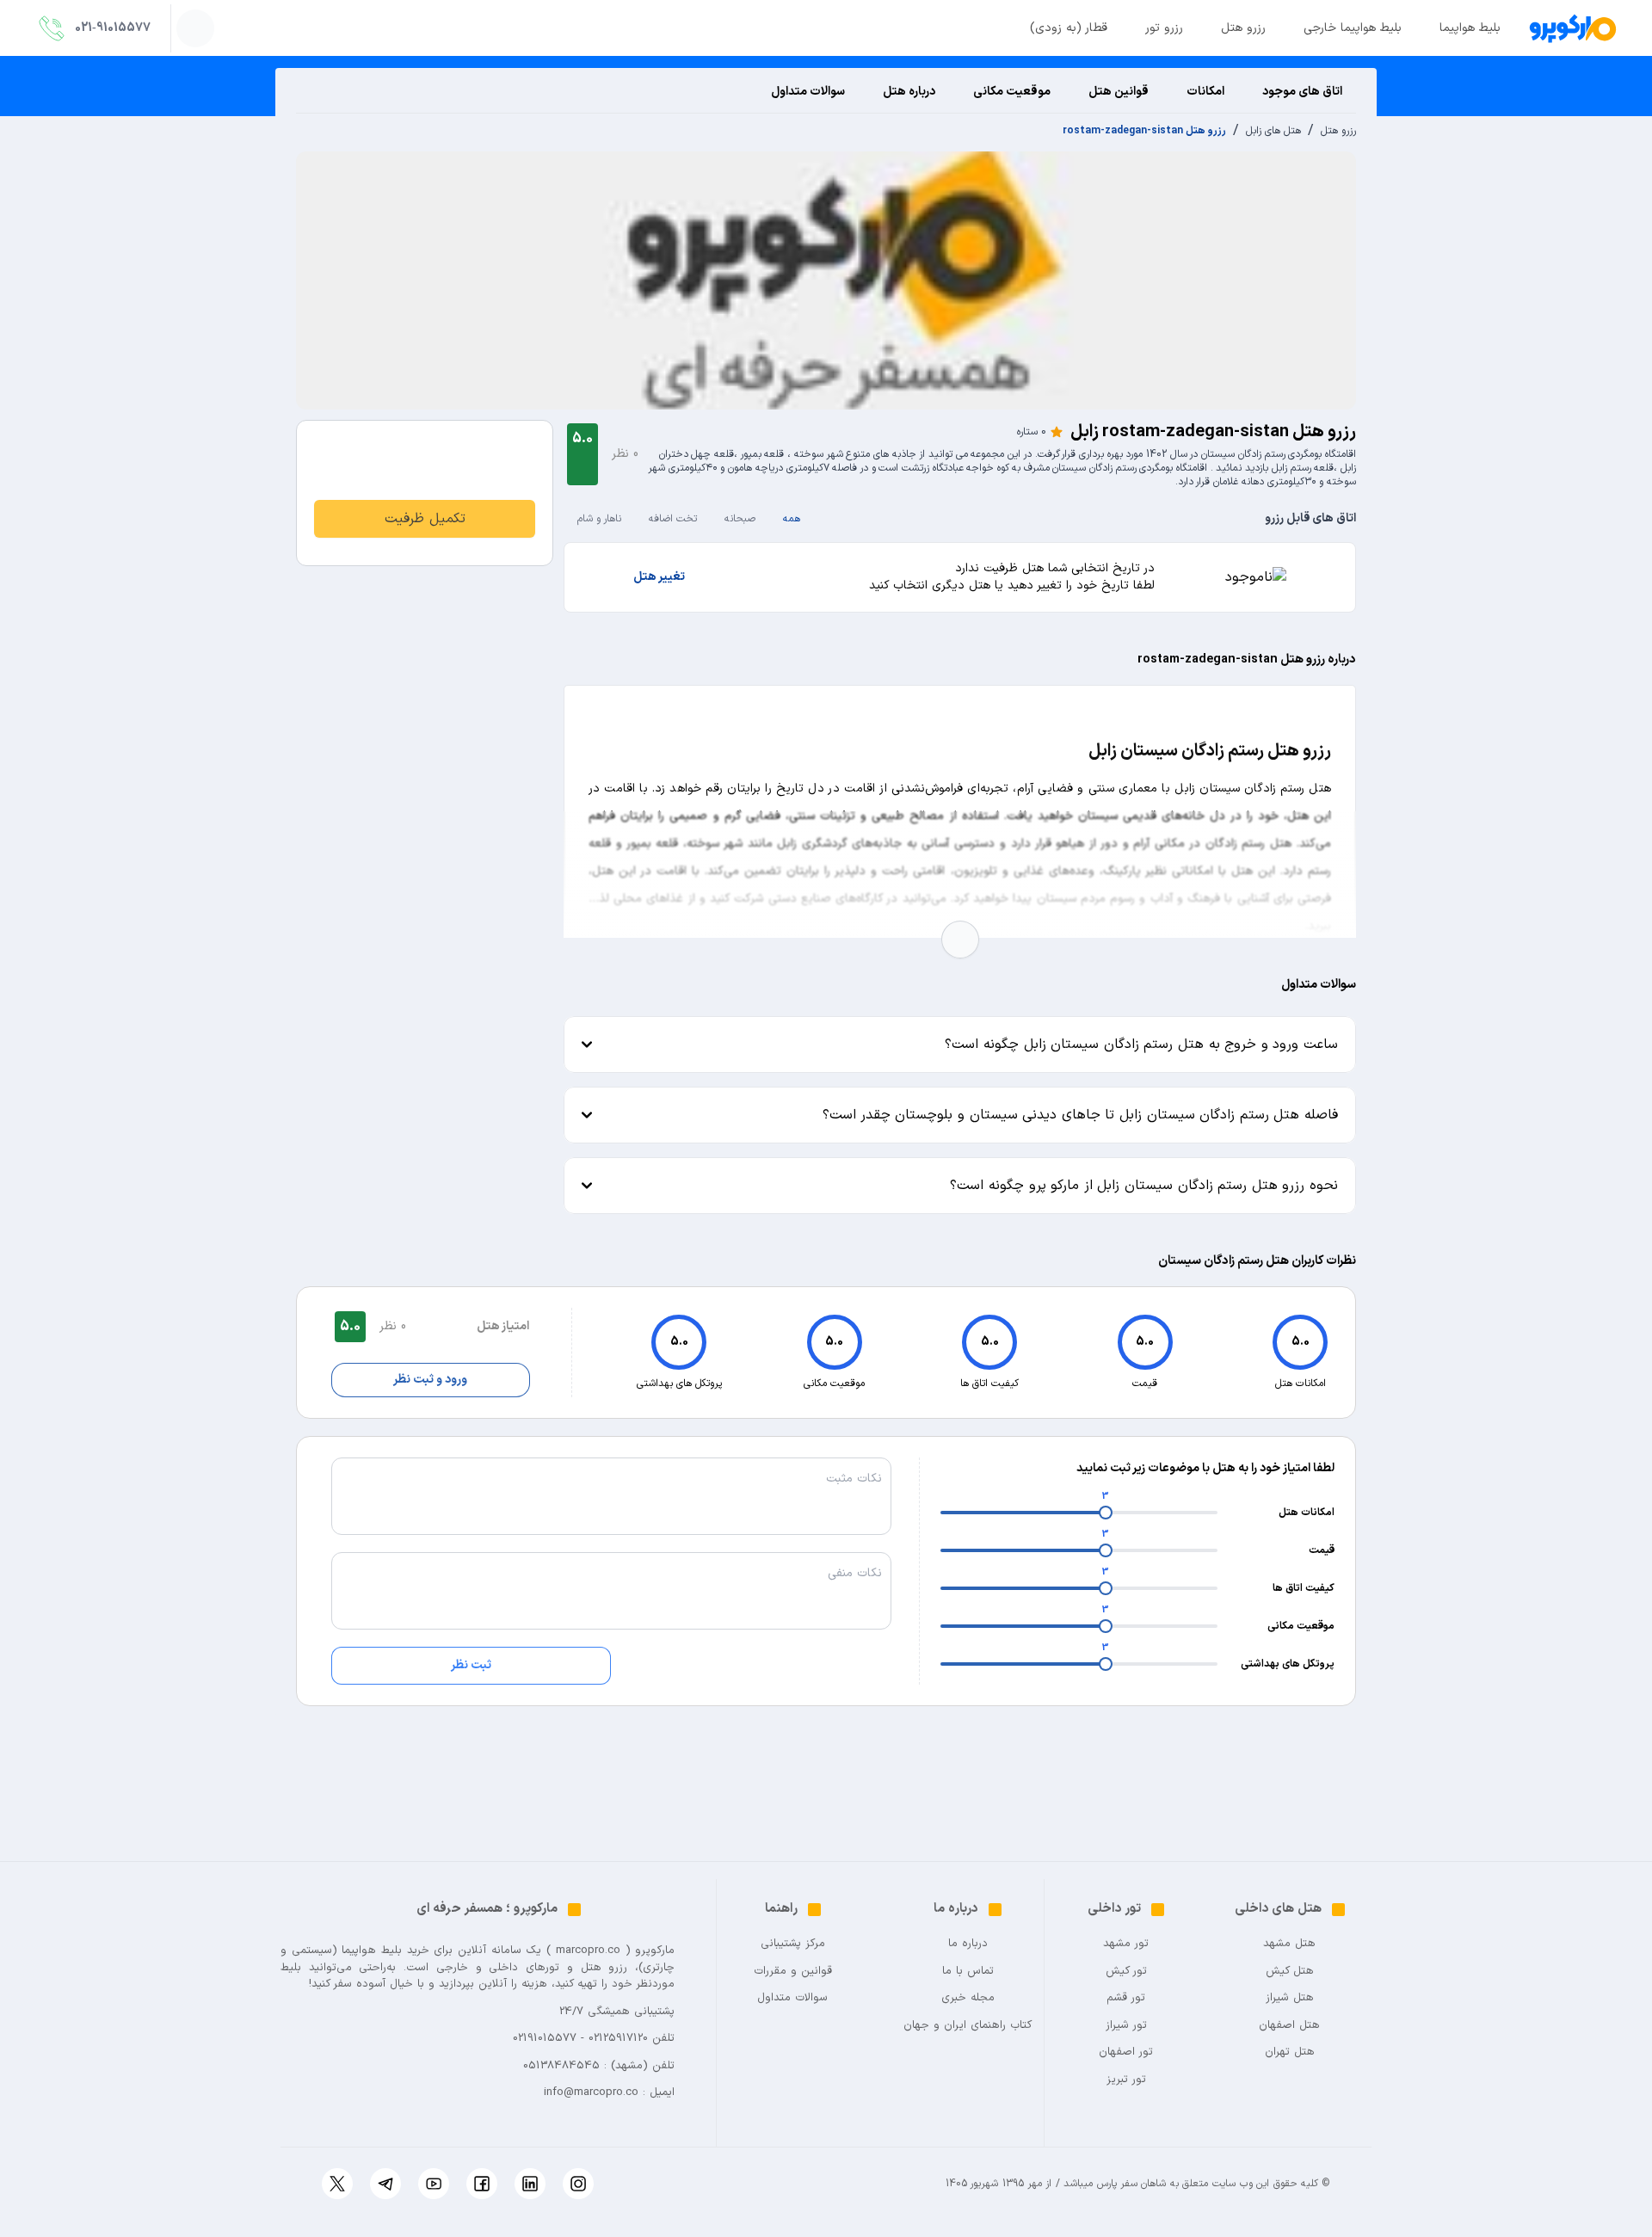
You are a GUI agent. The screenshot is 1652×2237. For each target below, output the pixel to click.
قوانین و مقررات (793, 1972)
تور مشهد (1126, 1944)
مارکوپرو (655, 1950)
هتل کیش (1290, 1972)
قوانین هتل (1119, 92)
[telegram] (385, 2184)
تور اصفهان (1126, 2052)
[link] (425, 519)
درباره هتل (909, 92)
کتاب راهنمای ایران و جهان (968, 2026)
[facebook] (482, 2184)
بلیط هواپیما (1470, 28)
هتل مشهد (1289, 1944)
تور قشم (1126, 1998)
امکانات (1205, 92)
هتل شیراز (1290, 1998)
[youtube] (434, 2184)
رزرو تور (1164, 28)
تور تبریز (1126, 2080)
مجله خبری (968, 1998)
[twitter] (337, 2184)
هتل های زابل (1273, 131)
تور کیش (1126, 1972)
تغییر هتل (659, 577)
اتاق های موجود (1302, 92)
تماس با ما (968, 1972)
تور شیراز (1126, 2026)
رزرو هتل (1243, 28)
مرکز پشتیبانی (793, 1944)
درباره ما (968, 1944)
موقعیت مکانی (1012, 92)
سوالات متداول (808, 92)
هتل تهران (1290, 2052)
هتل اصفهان (1289, 2026)
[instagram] (578, 2184)
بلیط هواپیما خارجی (1353, 28)
